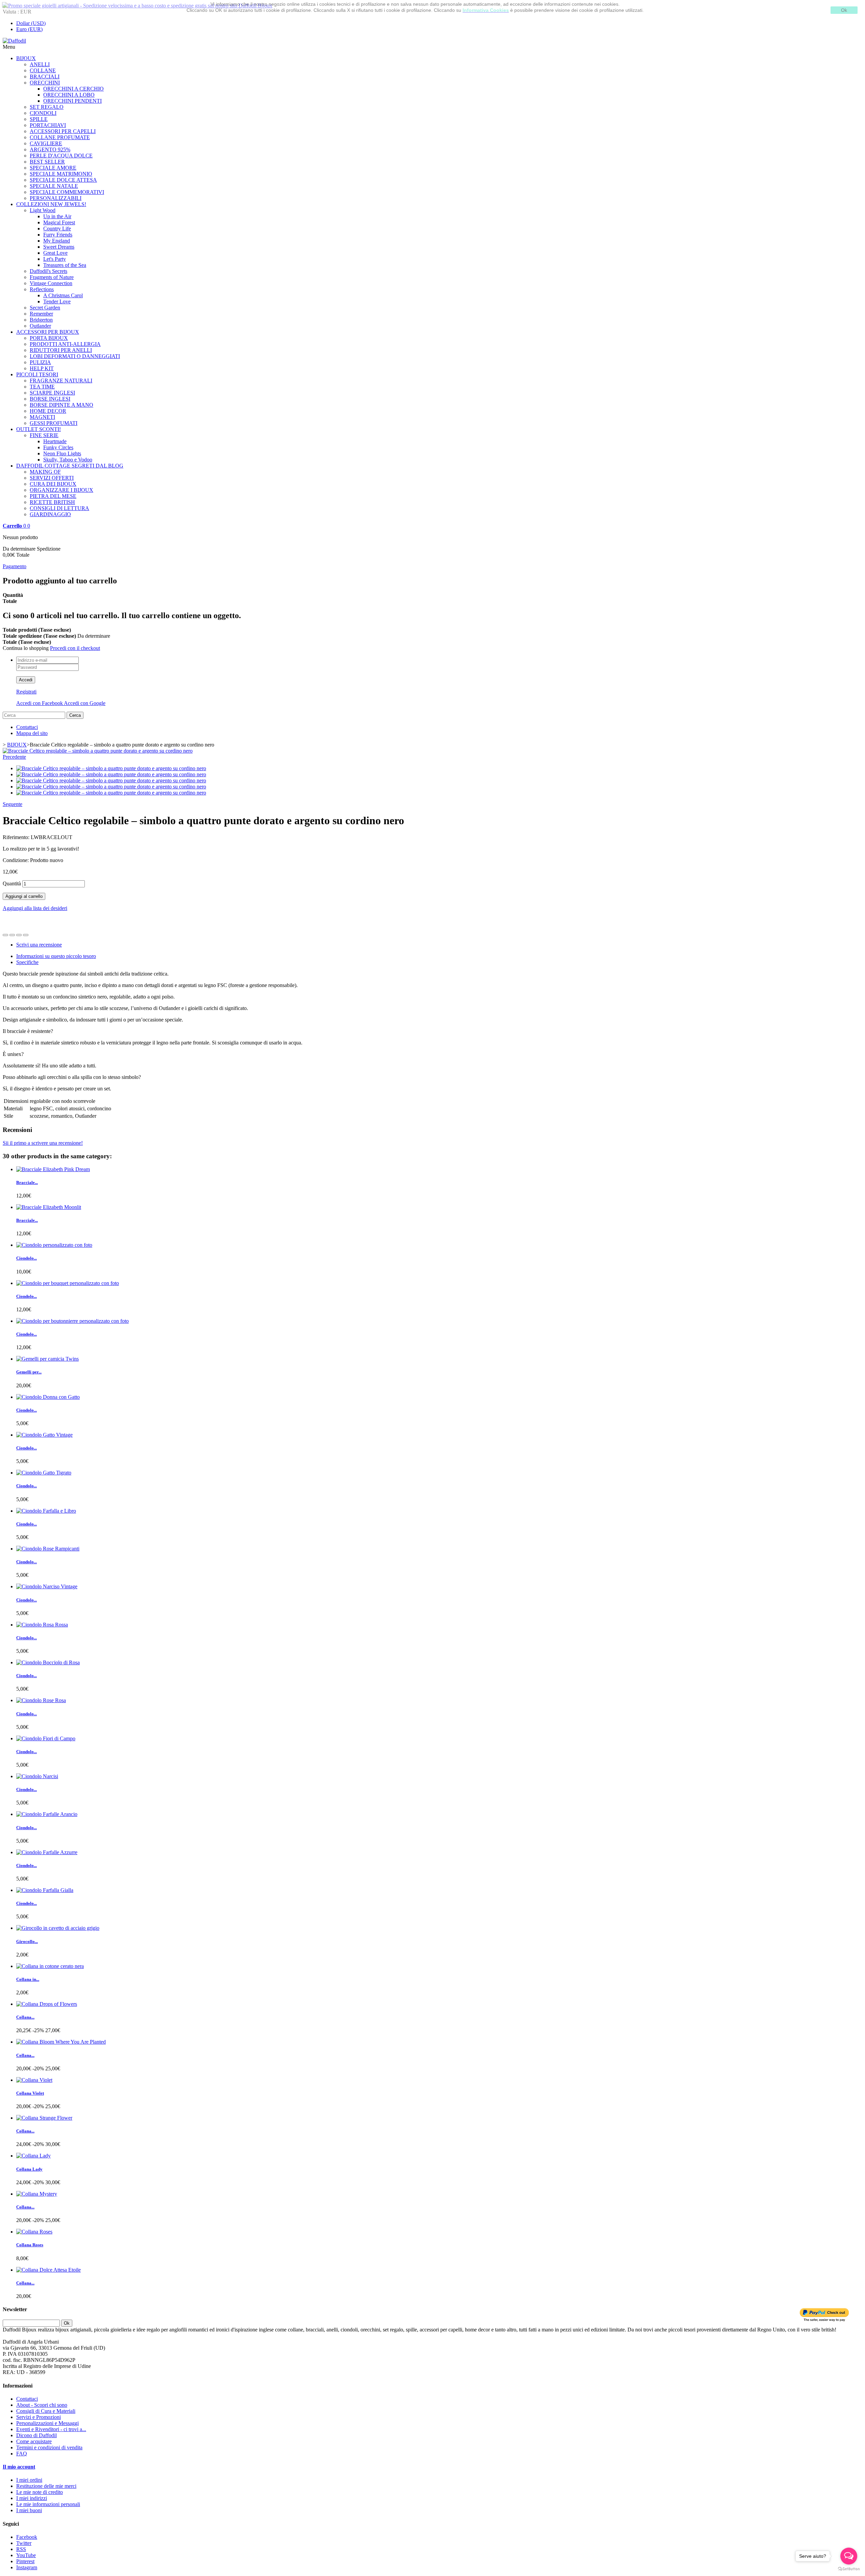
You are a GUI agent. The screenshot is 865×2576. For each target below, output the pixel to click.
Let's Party (55, 259)
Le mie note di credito (40, 2492)
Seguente (13, 804)
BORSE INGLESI (50, 399)
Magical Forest (59, 222)
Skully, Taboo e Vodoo (68, 460)
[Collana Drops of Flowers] (47, 2004)
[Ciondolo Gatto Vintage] (44, 1435)
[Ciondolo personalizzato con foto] (54, 1245)
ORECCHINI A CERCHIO (73, 89)
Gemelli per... (29, 1372)
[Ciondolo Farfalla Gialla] (45, 1890)
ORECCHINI (45, 83)
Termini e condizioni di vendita (49, 2447)
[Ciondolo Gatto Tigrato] (44, 1473)
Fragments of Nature (52, 277)
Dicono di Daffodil (36, 2435)
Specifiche (27, 962)
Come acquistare (34, 2441)
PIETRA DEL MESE (53, 496)
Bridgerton (41, 320)
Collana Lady (29, 2169)
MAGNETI (42, 417)
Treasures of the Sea (65, 265)
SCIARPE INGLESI (52, 393)
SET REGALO (47, 107)
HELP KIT (42, 368)
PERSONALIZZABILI (56, 198)
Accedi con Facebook (40, 703)
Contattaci (27, 727)
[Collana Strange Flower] (44, 2118)
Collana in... (28, 1979)
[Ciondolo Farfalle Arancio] (47, 1814)
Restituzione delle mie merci (46, 2486)
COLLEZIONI (51, 204)
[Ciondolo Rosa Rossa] (42, 1625)
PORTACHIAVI (48, 125)
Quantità (12, 883)
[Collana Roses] (34, 2232)
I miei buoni (29, 2510)
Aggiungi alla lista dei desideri (35, 908)
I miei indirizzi (32, 2498)
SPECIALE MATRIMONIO (61, 174)
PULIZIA (40, 362)
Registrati (26, 692)
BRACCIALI (45, 77)
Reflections (42, 289)
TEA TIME (42, 387)
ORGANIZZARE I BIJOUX (61, 490)
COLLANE (43, 70)
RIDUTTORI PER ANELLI (61, 350)
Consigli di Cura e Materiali (46, 2411)
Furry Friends (58, 235)
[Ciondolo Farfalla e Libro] (46, 1511)
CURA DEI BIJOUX (53, 484)
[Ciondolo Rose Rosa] (41, 1700)
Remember (41, 314)
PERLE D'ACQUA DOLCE (61, 156)
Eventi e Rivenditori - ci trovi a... (51, 2429)
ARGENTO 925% (50, 149)
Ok (844, 10)
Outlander (40, 326)
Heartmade (55, 441)
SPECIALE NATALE (54, 186)
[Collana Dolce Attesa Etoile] (48, 2270)
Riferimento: (17, 837)
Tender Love (57, 301)
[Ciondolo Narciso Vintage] (47, 1586)
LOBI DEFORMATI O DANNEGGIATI (75, 356)
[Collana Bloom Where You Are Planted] (61, 2042)
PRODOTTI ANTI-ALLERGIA (65, 344)
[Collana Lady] (33, 2156)
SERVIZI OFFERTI (52, 478)
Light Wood (43, 210)
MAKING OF (45, 472)
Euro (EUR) (29, 29)
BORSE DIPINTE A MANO (61, 405)
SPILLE (39, 119)
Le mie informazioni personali (48, 2504)
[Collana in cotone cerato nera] (50, 1966)
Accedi (26, 680)
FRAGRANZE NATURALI (61, 381)
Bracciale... (27, 1182)
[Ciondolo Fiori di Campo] (46, 1738)
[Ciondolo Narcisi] (37, 1776)
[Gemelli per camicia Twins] (47, 1359)
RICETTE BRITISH (52, 502)
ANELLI (40, 64)
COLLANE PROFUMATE (60, 137)
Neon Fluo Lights (62, 453)
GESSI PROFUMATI (54, 423)
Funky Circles (58, 447)
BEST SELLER (47, 162)
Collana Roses (30, 2245)
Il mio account (19, 2467)
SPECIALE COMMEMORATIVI (67, 192)
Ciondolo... (27, 1258)
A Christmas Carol (63, 295)
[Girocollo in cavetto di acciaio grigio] (58, 1928)
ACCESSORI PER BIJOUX (48, 332)
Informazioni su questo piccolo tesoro (56, 956)
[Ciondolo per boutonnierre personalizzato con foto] (72, 1321)
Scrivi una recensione (39, 945)
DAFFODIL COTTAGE (70, 466)
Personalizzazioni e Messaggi (47, 2423)
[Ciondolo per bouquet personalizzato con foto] (68, 1283)
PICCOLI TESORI (37, 374)
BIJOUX (26, 58)
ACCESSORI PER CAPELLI (63, 131)
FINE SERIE (44, 435)
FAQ (22, 2454)
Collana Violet (30, 2093)
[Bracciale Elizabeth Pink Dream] (53, 1169)
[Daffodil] (14, 41)
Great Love (55, 253)
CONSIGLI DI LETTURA (59, 508)
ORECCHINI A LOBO (69, 95)
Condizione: (16, 860)
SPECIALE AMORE (53, 168)
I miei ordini (29, 2480)
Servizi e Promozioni (39, 2417)
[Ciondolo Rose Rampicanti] (48, 1549)
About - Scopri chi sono (42, 2405)
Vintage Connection (51, 283)
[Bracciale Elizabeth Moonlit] (49, 1207)
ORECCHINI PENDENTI (72, 101)
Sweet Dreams (59, 247)
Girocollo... (27, 1941)
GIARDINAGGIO (50, 514)
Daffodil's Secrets (48, 271)
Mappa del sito (32, 733)
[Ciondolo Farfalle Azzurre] (47, 1852)
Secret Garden (45, 308)
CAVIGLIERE (46, 143)
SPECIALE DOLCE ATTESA (63, 180)
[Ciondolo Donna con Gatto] (48, 1397)
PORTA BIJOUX (49, 338)
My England (57, 241)
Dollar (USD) (31, 23)
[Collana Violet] (34, 2080)
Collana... (25, 2017)
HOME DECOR (48, 411)
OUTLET (39, 429)
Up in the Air (57, 216)
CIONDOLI (43, 113)
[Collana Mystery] (37, 2194)
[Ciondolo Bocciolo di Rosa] (48, 1662)
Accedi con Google (85, 703)
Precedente (14, 757)
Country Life (57, 229)
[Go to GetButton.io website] (849, 2569)
